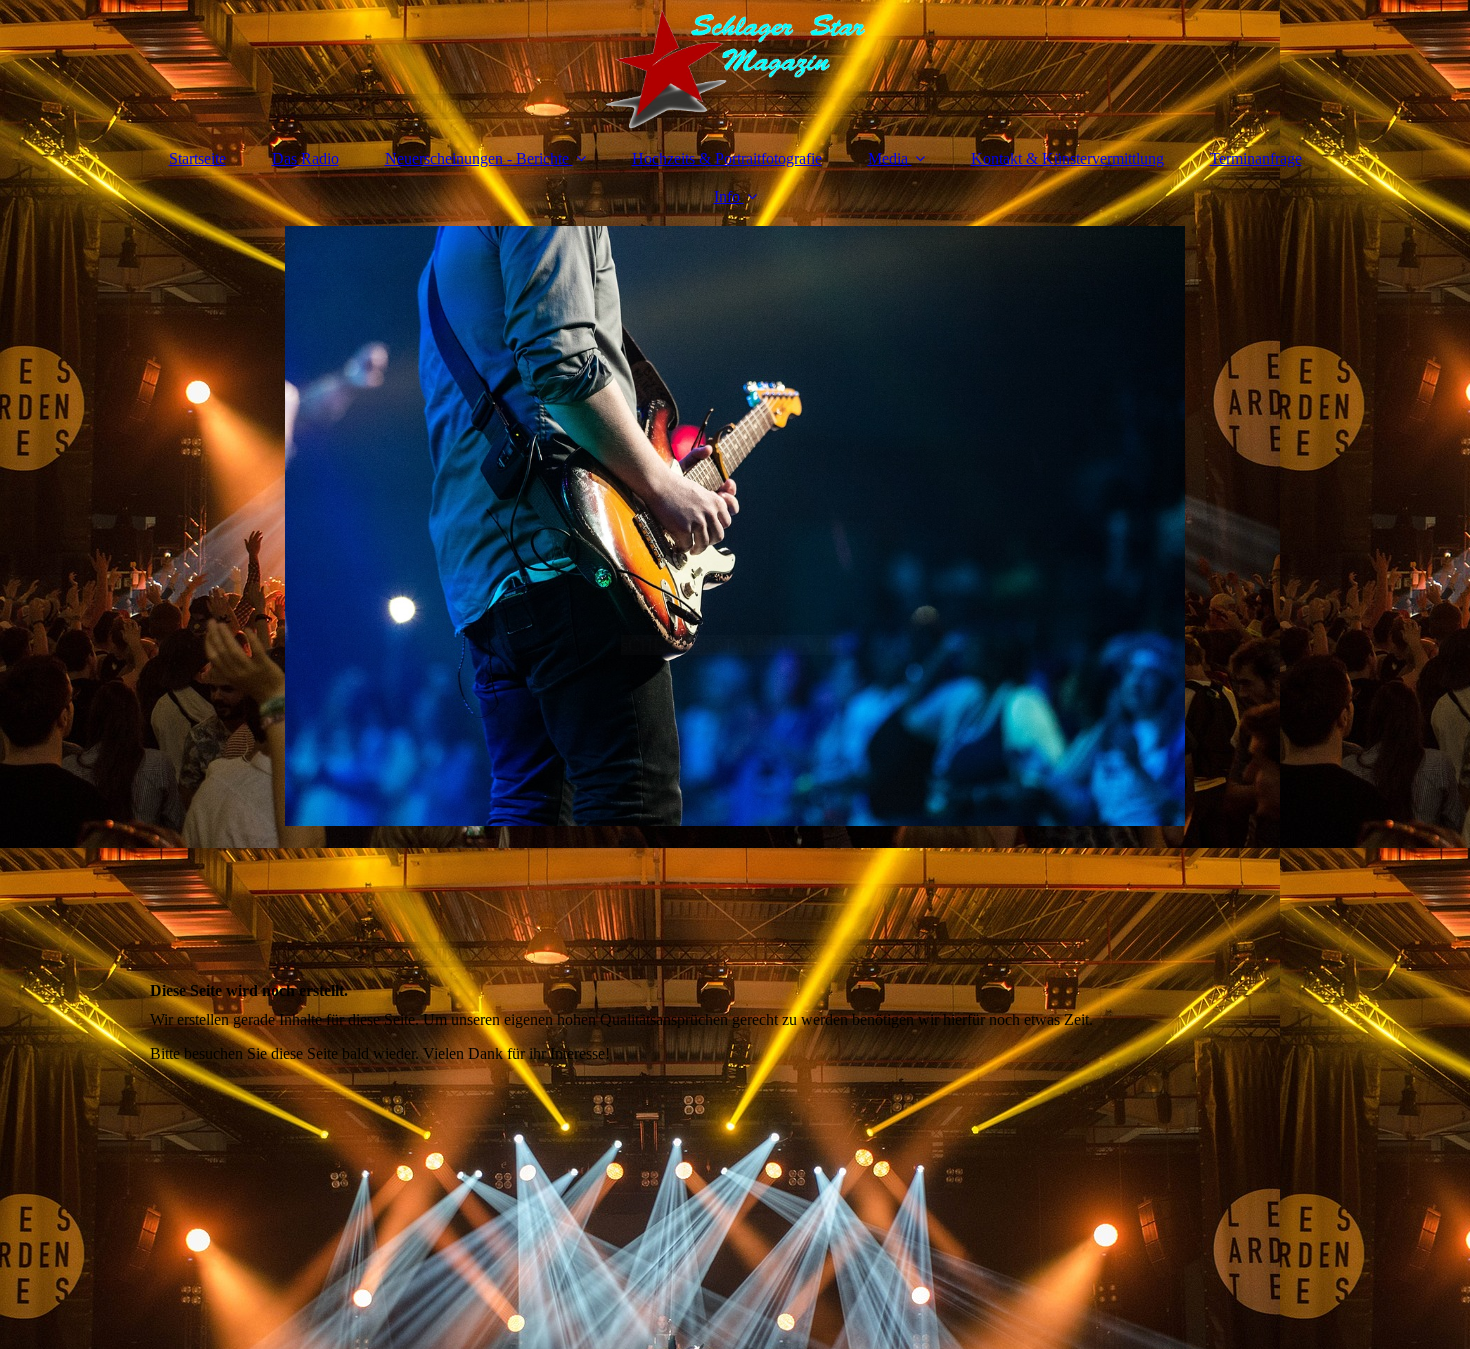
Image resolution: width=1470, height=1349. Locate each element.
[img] (735, 65)
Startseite (197, 158)
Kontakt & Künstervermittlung (1067, 158)
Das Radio (305, 158)
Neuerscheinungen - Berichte (477, 158)
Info (727, 196)
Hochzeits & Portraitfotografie (727, 158)
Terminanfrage (1256, 158)
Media (888, 158)
